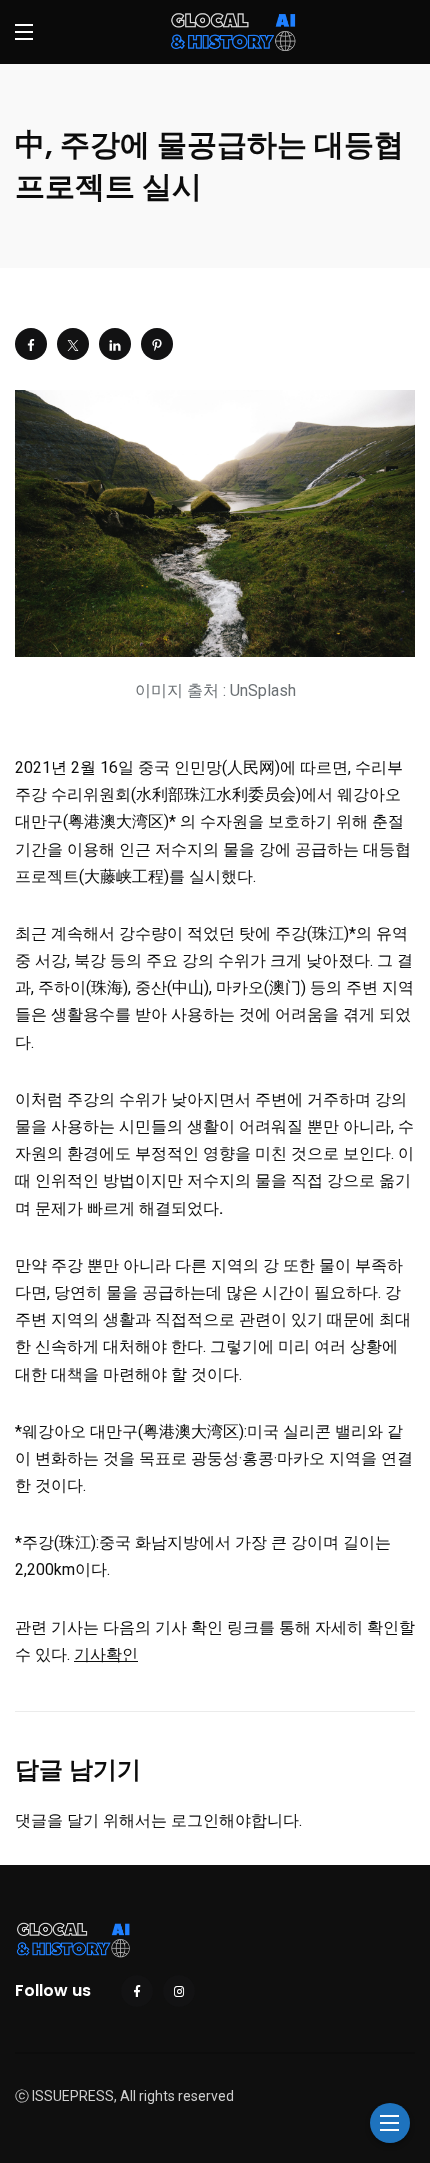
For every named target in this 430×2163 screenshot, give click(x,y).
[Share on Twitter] (73, 344)
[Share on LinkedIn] (115, 344)
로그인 (195, 1820)
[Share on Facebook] (31, 344)
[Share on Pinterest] (157, 344)
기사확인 (106, 1654)
